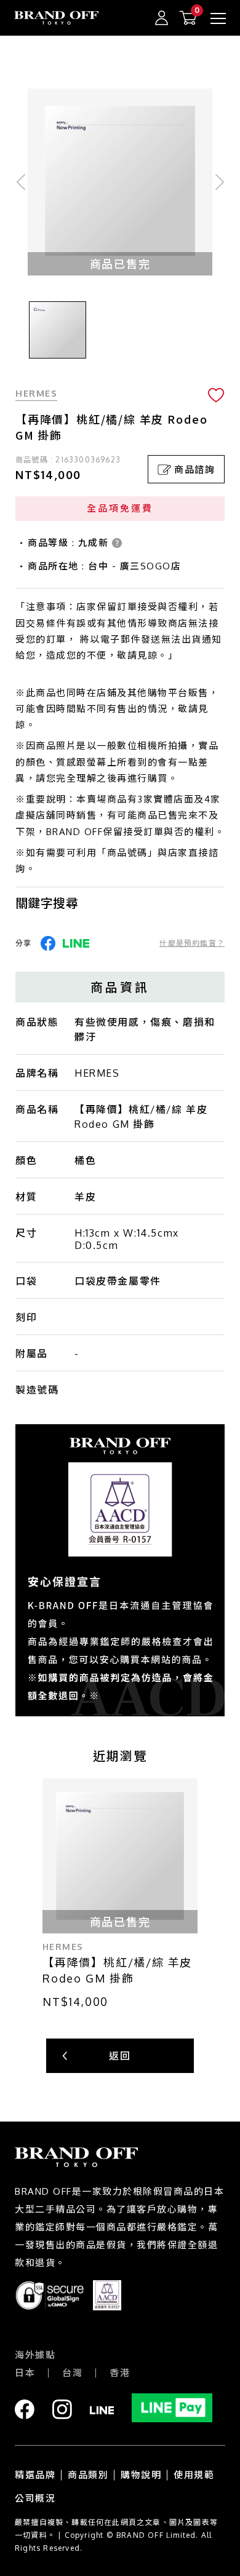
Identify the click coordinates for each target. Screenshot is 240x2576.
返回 (120, 2056)
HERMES (36, 393)
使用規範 (194, 2475)
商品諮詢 (194, 470)
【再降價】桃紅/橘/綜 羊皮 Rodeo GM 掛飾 (117, 1970)
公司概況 (35, 2498)
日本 (25, 2373)
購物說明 (141, 2475)
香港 (120, 2373)
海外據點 (35, 2355)
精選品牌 (35, 2475)
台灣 (72, 2373)
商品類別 (88, 2475)
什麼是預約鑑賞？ (192, 943)
